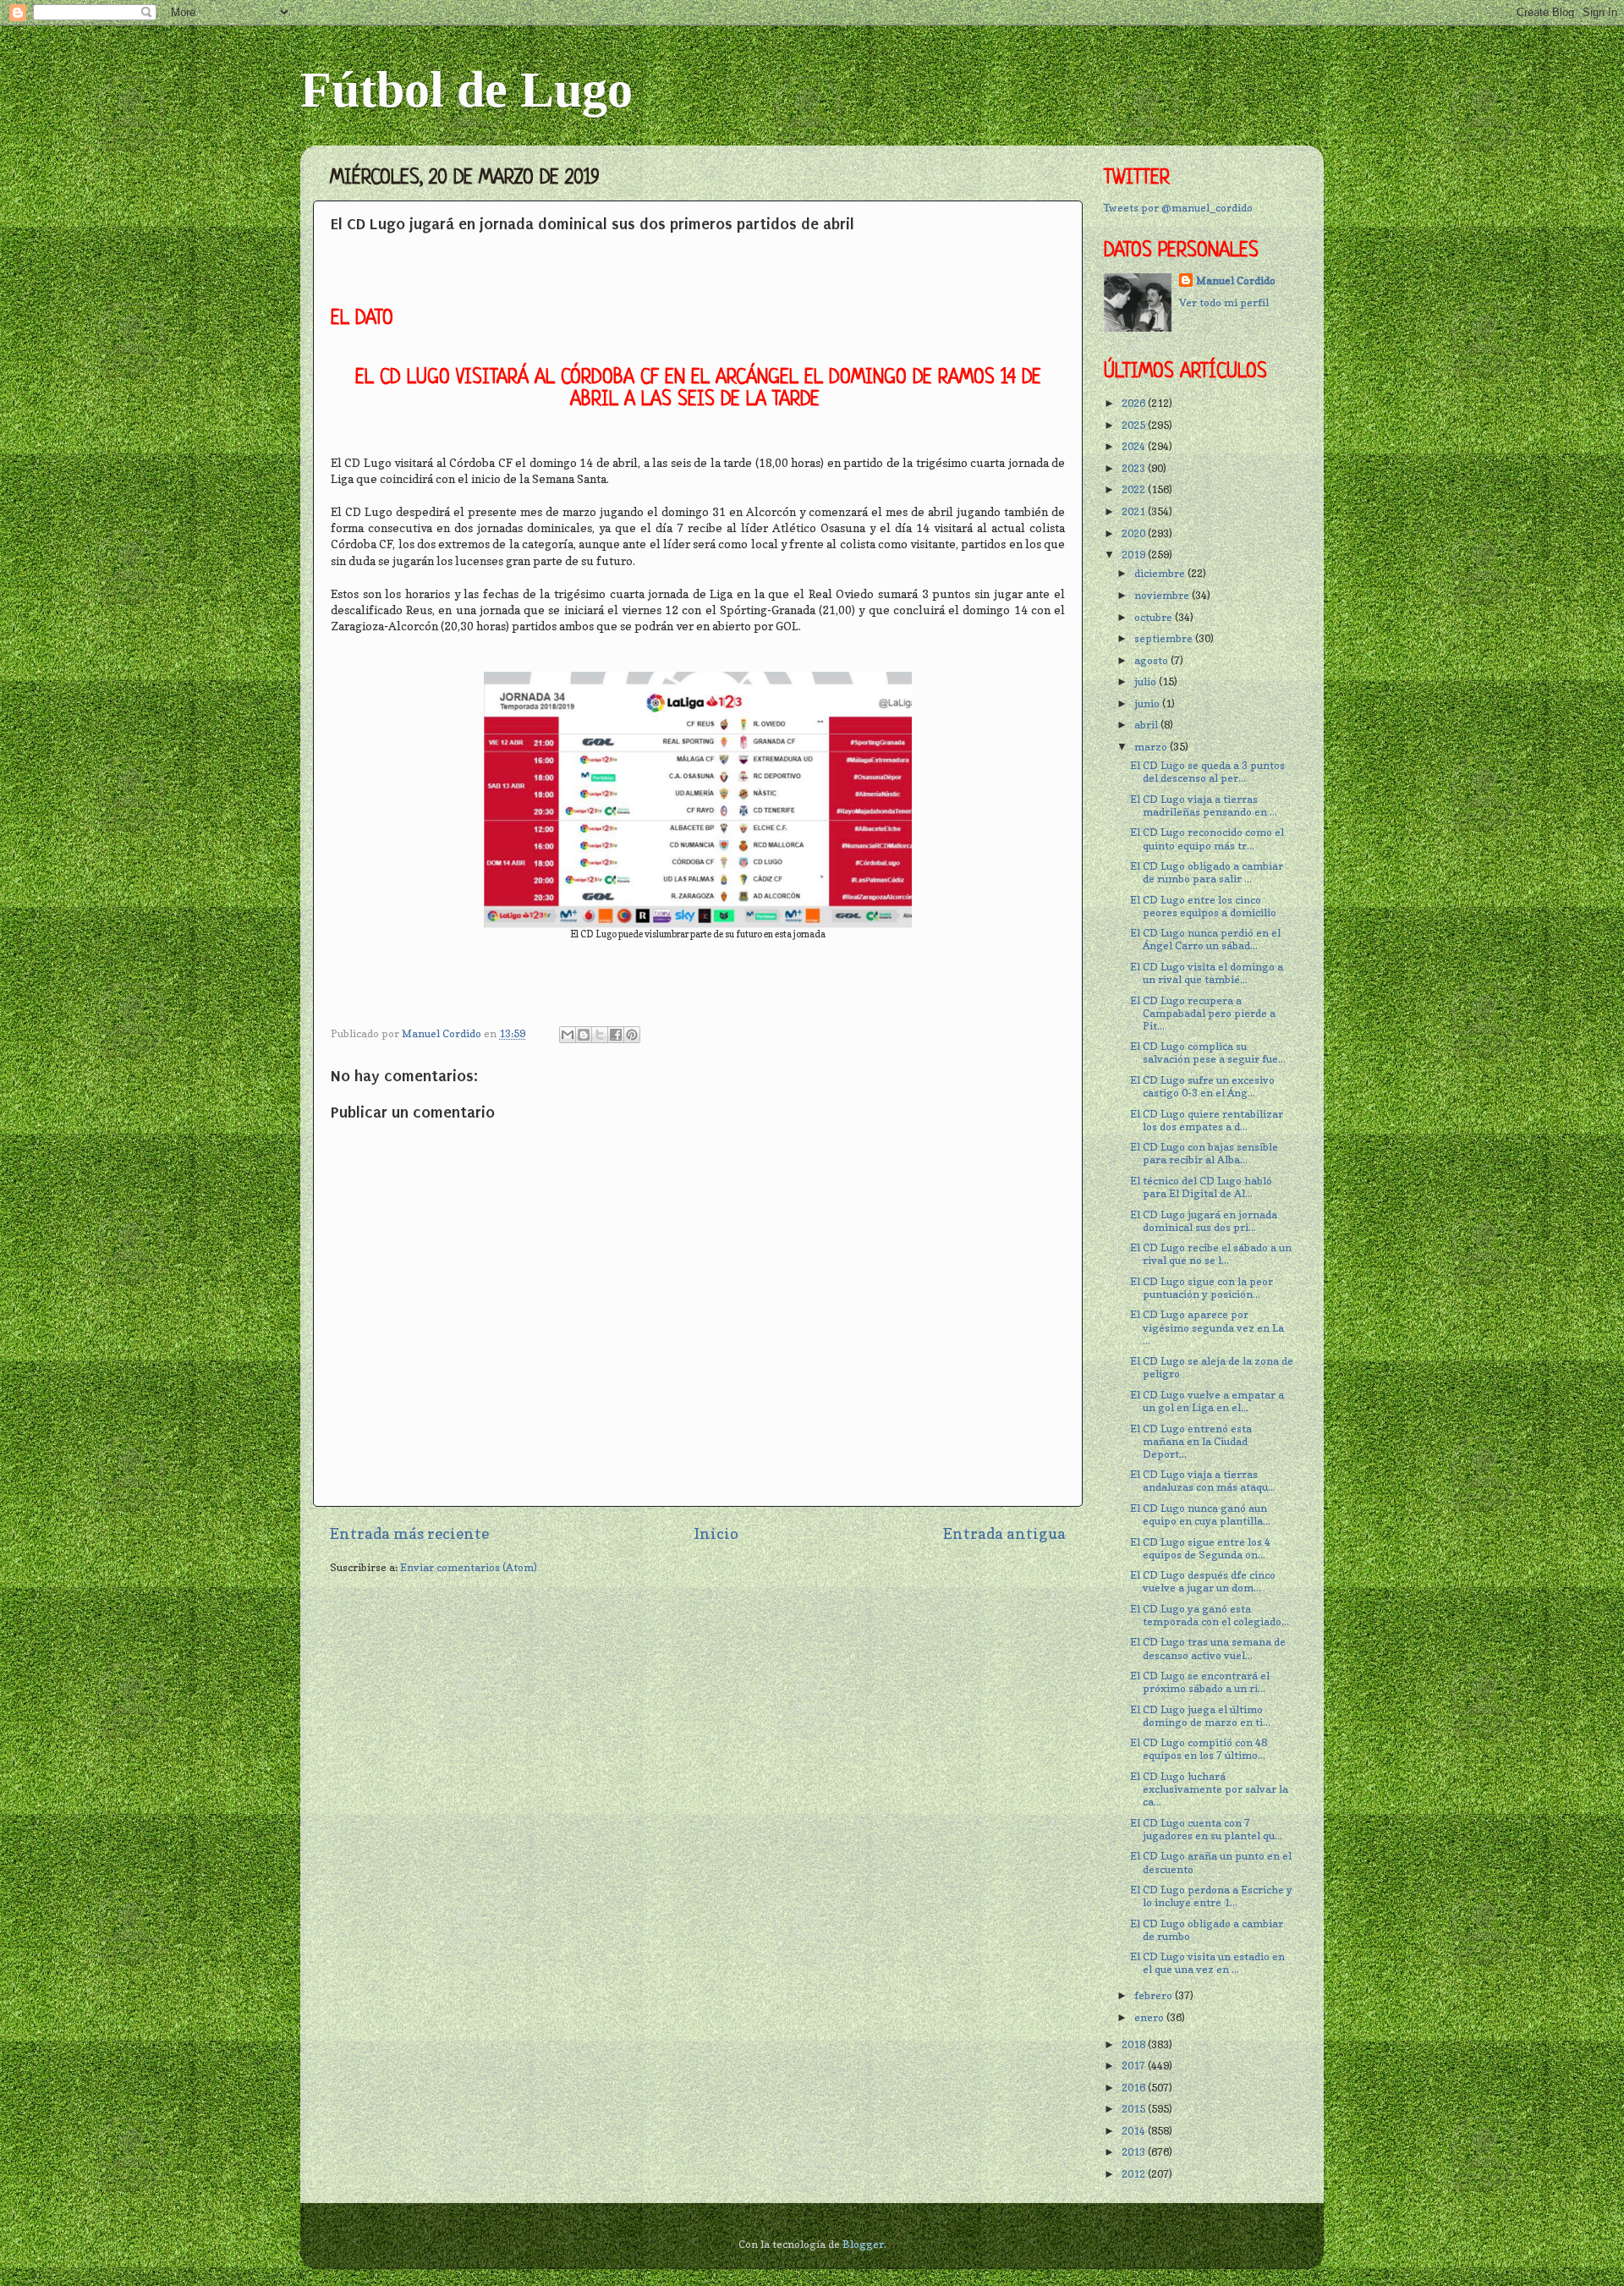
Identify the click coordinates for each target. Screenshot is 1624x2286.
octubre (1155, 617)
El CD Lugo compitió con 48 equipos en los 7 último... (1199, 1749)
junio (1148, 703)
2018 (1135, 2044)
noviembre (1163, 595)
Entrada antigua (1004, 1533)
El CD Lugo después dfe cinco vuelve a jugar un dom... (1203, 1581)
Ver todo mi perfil (1224, 302)
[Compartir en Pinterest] (632, 1035)
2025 (1135, 425)
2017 (1135, 2066)
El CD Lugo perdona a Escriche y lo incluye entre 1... (1211, 1896)
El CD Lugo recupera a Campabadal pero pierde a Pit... (1203, 1013)
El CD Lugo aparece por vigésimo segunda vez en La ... (1207, 1327)
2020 (1135, 533)
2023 (1135, 468)
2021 (1135, 511)
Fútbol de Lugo (466, 90)
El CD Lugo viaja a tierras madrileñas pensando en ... (1204, 805)
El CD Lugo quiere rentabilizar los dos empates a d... (1207, 1120)
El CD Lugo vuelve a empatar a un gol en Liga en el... (1207, 1401)
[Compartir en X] (600, 1035)
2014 (1135, 2131)
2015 (1135, 2109)
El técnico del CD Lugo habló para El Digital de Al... (1201, 1187)
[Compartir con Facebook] (616, 1035)
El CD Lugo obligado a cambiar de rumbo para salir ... (1207, 872)
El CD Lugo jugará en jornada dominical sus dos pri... (1204, 1221)
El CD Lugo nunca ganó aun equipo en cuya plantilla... (1200, 1514)
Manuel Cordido (1236, 280)
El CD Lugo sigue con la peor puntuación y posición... (1202, 1288)
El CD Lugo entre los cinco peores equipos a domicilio (1203, 906)
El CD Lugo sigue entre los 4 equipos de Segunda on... (1200, 1548)
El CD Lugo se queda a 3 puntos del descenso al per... (1207, 772)
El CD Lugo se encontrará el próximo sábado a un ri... (1200, 1682)
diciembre (1161, 573)
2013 (1135, 2152)
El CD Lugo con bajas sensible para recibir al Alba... (1204, 1153)
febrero (1155, 1995)
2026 (1135, 403)
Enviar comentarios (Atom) (469, 1567)
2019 (1135, 555)
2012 (1135, 2174)
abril (1147, 725)
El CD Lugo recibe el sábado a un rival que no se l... (1211, 1254)
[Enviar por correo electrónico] (568, 1035)
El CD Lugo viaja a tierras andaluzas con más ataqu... (1203, 1481)
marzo (1152, 747)
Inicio (716, 1533)
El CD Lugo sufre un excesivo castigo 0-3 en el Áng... (1202, 1086)
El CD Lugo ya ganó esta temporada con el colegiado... (1210, 1615)
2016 (1135, 2088)
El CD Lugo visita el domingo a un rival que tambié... (1207, 973)
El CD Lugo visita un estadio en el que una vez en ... (1207, 1963)
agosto (1152, 660)
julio (1147, 681)
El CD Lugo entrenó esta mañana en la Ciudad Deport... (1191, 1441)
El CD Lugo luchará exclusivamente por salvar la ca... (1209, 1789)
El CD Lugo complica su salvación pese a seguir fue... (1208, 1052)
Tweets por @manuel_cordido (1178, 208)
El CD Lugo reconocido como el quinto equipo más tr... (1207, 838)
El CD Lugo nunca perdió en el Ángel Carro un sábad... (1205, 939)
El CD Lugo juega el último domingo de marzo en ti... (1200, 1716)
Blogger (863, 2244)
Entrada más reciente (409, 1533)
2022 (1135, 489)
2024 (1135, 446)
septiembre (1165, 638)
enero (1150, 2017)
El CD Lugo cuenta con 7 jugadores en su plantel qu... (1206, 1829)
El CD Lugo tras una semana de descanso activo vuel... (1208, 1648)
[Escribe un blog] (584, 1035)
